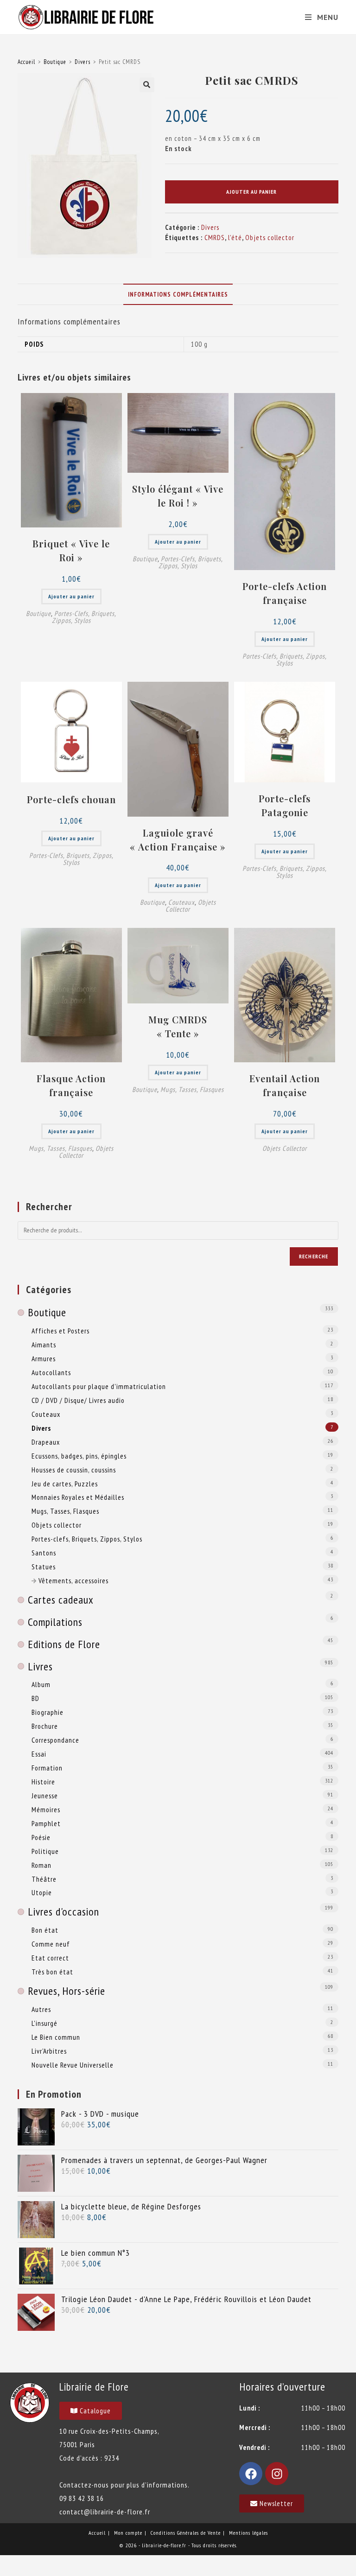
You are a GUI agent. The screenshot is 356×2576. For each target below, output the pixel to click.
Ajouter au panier (251, 192)
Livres (40, 1666)
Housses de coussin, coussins (74, 1470)
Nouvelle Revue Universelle (73, 2065)
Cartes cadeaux (61, 1600)
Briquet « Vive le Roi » (71, 550)
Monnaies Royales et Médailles (78, 1497)
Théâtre (44, 1879)
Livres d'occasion (64, 1912)
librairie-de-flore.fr (164, 2545)
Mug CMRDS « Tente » (178, 1026)
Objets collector (270, 238)
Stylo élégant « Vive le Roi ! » (178, 496)
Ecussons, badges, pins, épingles (79, 1456)
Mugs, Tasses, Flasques (60, 1148)
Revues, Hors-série (67, 1991)
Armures (44, 1358)
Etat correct (50, 1958)
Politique (45, 1851)
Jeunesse (45, 1796)
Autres (41, 2009)
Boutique (55, 62)
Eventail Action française (285, 1085)
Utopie (42, 1892)
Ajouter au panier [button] (71, 596)
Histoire (43, 1782)
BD (35, 1698)
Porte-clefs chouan (71, 799)
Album (41, 1684)
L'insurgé (44, 2023)
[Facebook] (251, 2474)
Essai (39, 1754)
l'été (235, 238)
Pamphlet (46, 1823)
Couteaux (181, 902)
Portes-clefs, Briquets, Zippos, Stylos (84, 617)
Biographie (48, 1712)
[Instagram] (277, 2474)
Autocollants (51, 1372)
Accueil (26, 62)
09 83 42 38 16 (82, 2498)
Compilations (55, 1622)
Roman (41, 1865)
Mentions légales (248, 2533)
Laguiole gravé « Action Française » (178, 840)
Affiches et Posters (60, 1331)
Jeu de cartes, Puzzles (65, 1484)
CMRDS (215, 238)
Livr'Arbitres (49, 2051)
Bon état (45, 1930)
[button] (147, 85)
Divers (83, 62)
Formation (47, 1768)
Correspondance (55, 1740)
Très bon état (52, 1972)
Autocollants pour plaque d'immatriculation (99, 1386)
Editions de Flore (64, 1644)
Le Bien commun (56, 2037)
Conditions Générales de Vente (186, 2533)
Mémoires (46, 1809)
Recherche (314, 1256)
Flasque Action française (71, 1085)
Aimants (44, 1345)
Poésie (41, 1837)
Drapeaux (46, 1442)
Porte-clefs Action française (285, 593)
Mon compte (128, 2533)
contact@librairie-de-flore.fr (105, 2512)
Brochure (45, 1726)
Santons (44, 1553)
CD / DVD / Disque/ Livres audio (78, 1400)
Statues (44, 1567)
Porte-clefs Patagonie (285, 805)
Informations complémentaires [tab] (178, 294)
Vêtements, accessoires (73, 1580)
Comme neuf (51, 1944)
